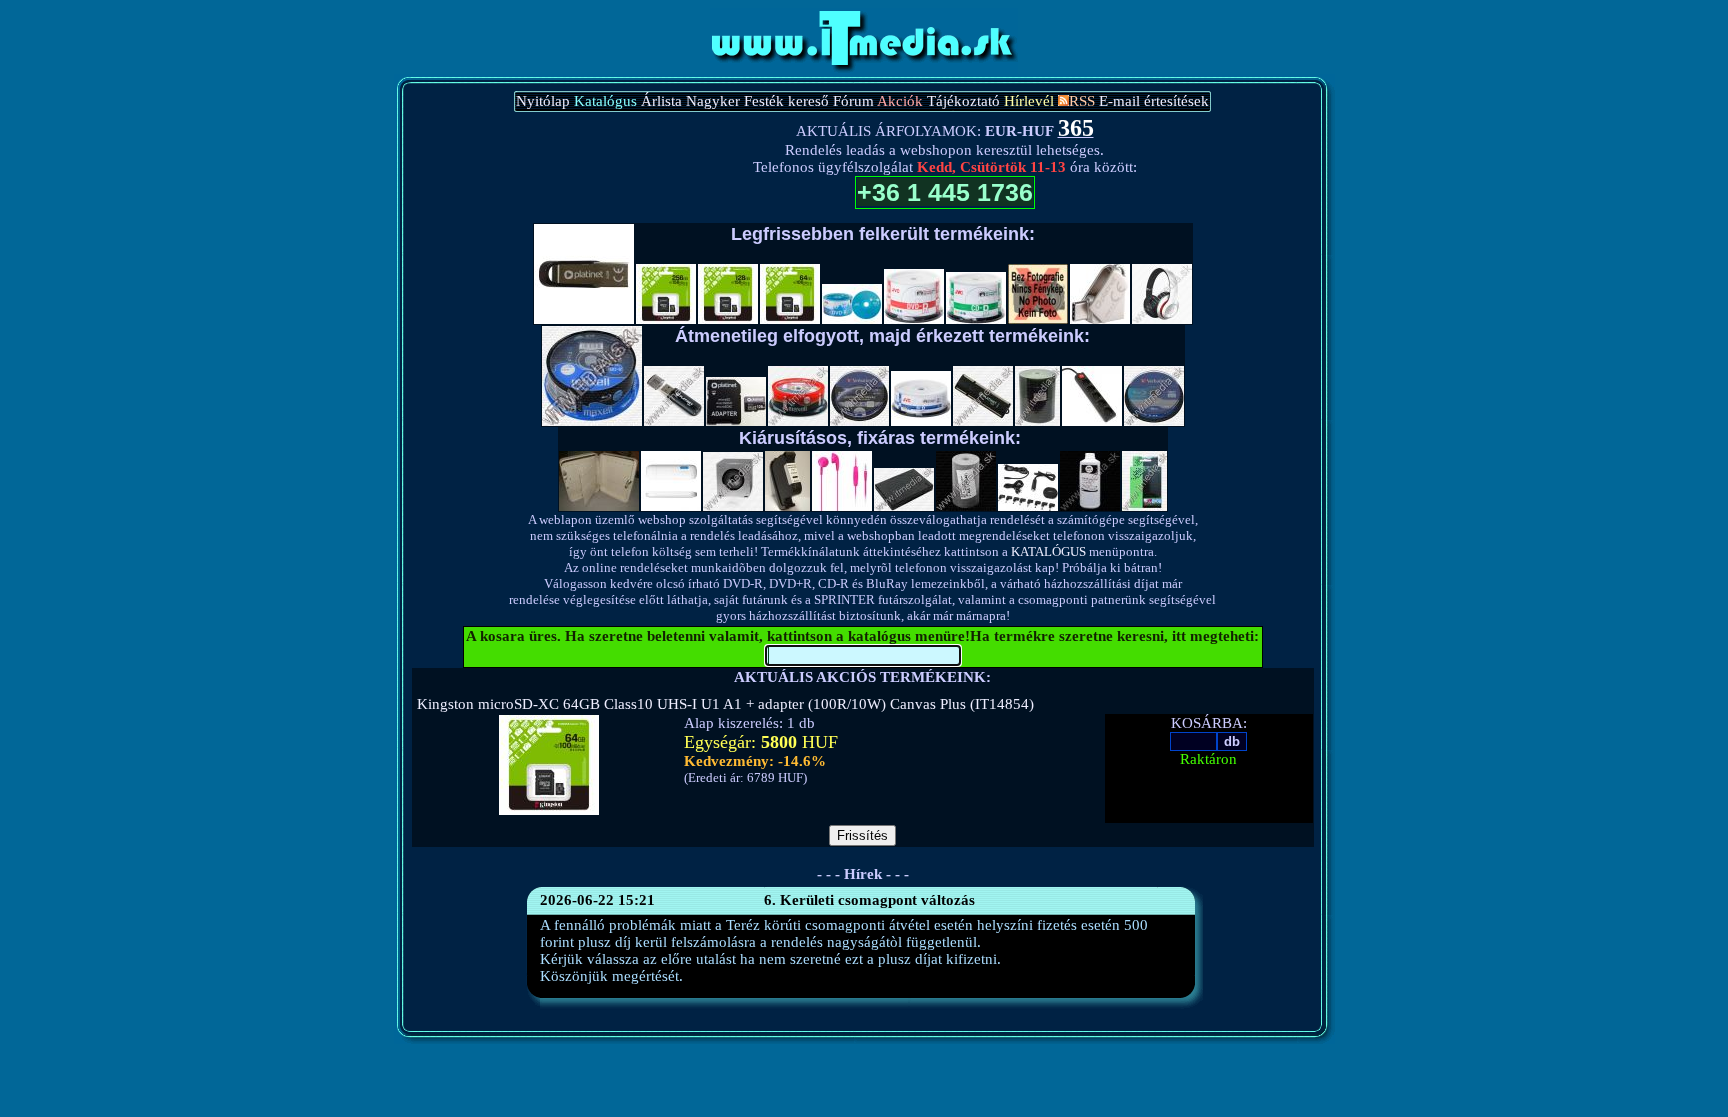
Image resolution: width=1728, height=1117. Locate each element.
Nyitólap (543, 101)
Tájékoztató (963, 101)
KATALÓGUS (1048, 551)
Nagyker (713, 101)
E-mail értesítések (1154, 101)
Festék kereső (786, 101)
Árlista (661, 101)
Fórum (853, 101)
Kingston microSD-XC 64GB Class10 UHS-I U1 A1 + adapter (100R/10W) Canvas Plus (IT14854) (725, 704)
